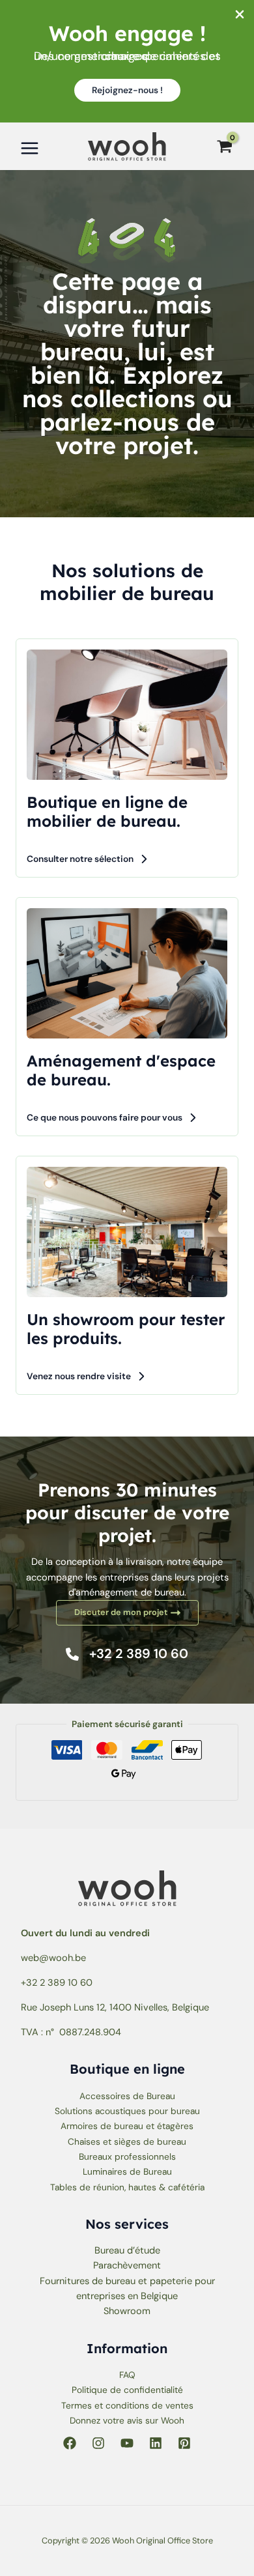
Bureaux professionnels (127, 2156)
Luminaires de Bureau (127, 2171)
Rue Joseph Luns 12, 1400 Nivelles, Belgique (115, 2008)
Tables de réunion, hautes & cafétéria (127, 2187)
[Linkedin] (156, 2443)
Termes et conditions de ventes (127, 2405)
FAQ (127, 2375)
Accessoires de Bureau (127, 2096)
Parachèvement (127, 2266)
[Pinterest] (184, 2443)
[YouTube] (127, 2443)
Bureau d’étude (127, 2251)
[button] (127, 91)
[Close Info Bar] (240, 15)
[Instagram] (98, 2443)
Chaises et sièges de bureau (127, 2141)
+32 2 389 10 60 (57, 1983)
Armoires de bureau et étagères (127, 2126)
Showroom (127, 2311)
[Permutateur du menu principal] (30, 148)
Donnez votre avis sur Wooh (127, 2420)
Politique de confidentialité (127, 2390)
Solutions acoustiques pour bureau (127, 2111)
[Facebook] (70, 2443)
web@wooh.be (53, 1958)
